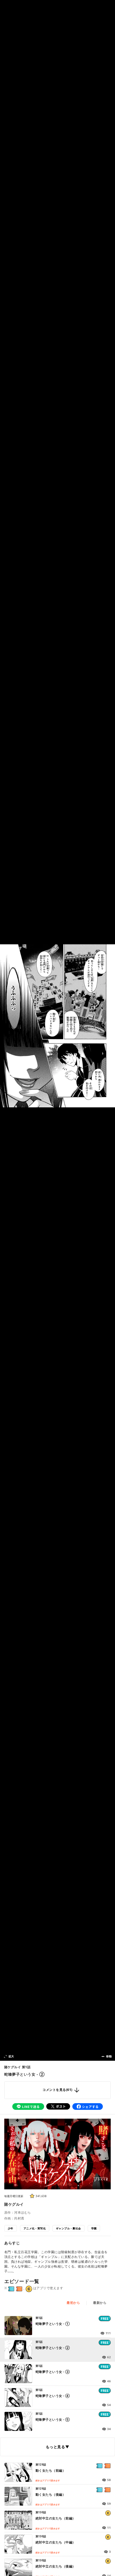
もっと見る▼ (57, 2447)
